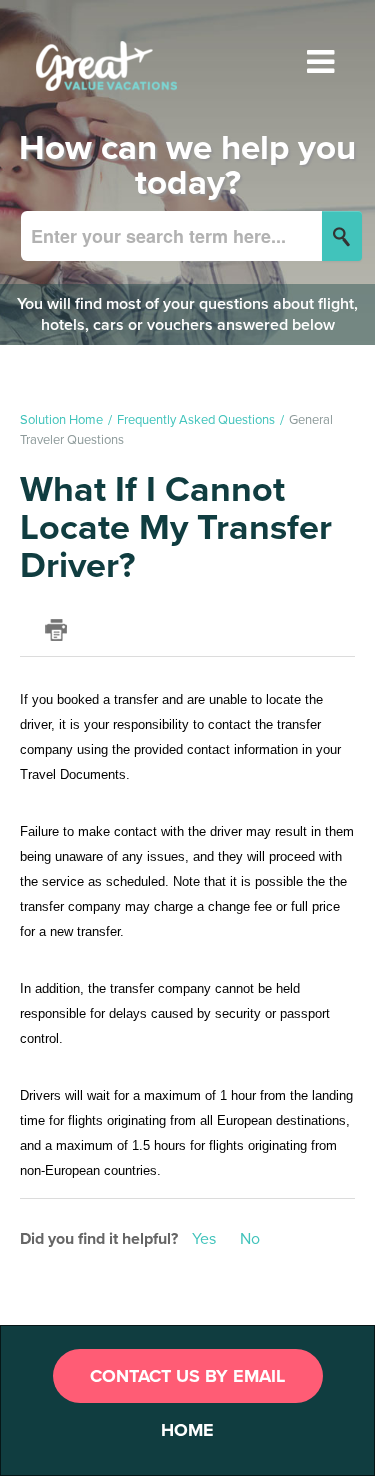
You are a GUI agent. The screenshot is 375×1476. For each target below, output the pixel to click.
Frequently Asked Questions (196, 420)
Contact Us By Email (187, 1376)
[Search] (342, 236)
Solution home (63, 420)
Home (187, 1430)
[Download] (151, 733)
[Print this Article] (56, 630)
